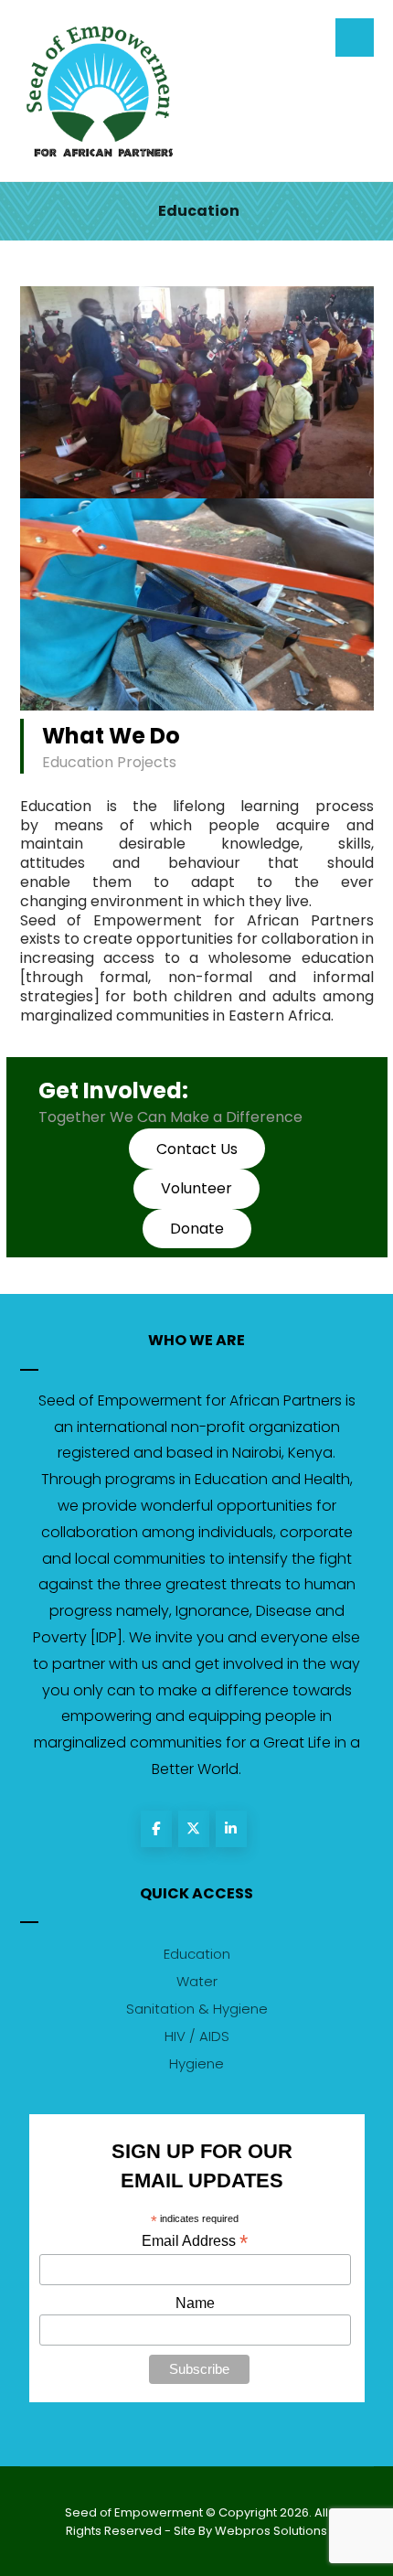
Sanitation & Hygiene (197, 2009)
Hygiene (196, 2063)
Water (197, 1981)
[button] (196, 1189)
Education (197, 1954)
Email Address (195, 2241)
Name (195, 2303)
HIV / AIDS (197, 2036)
